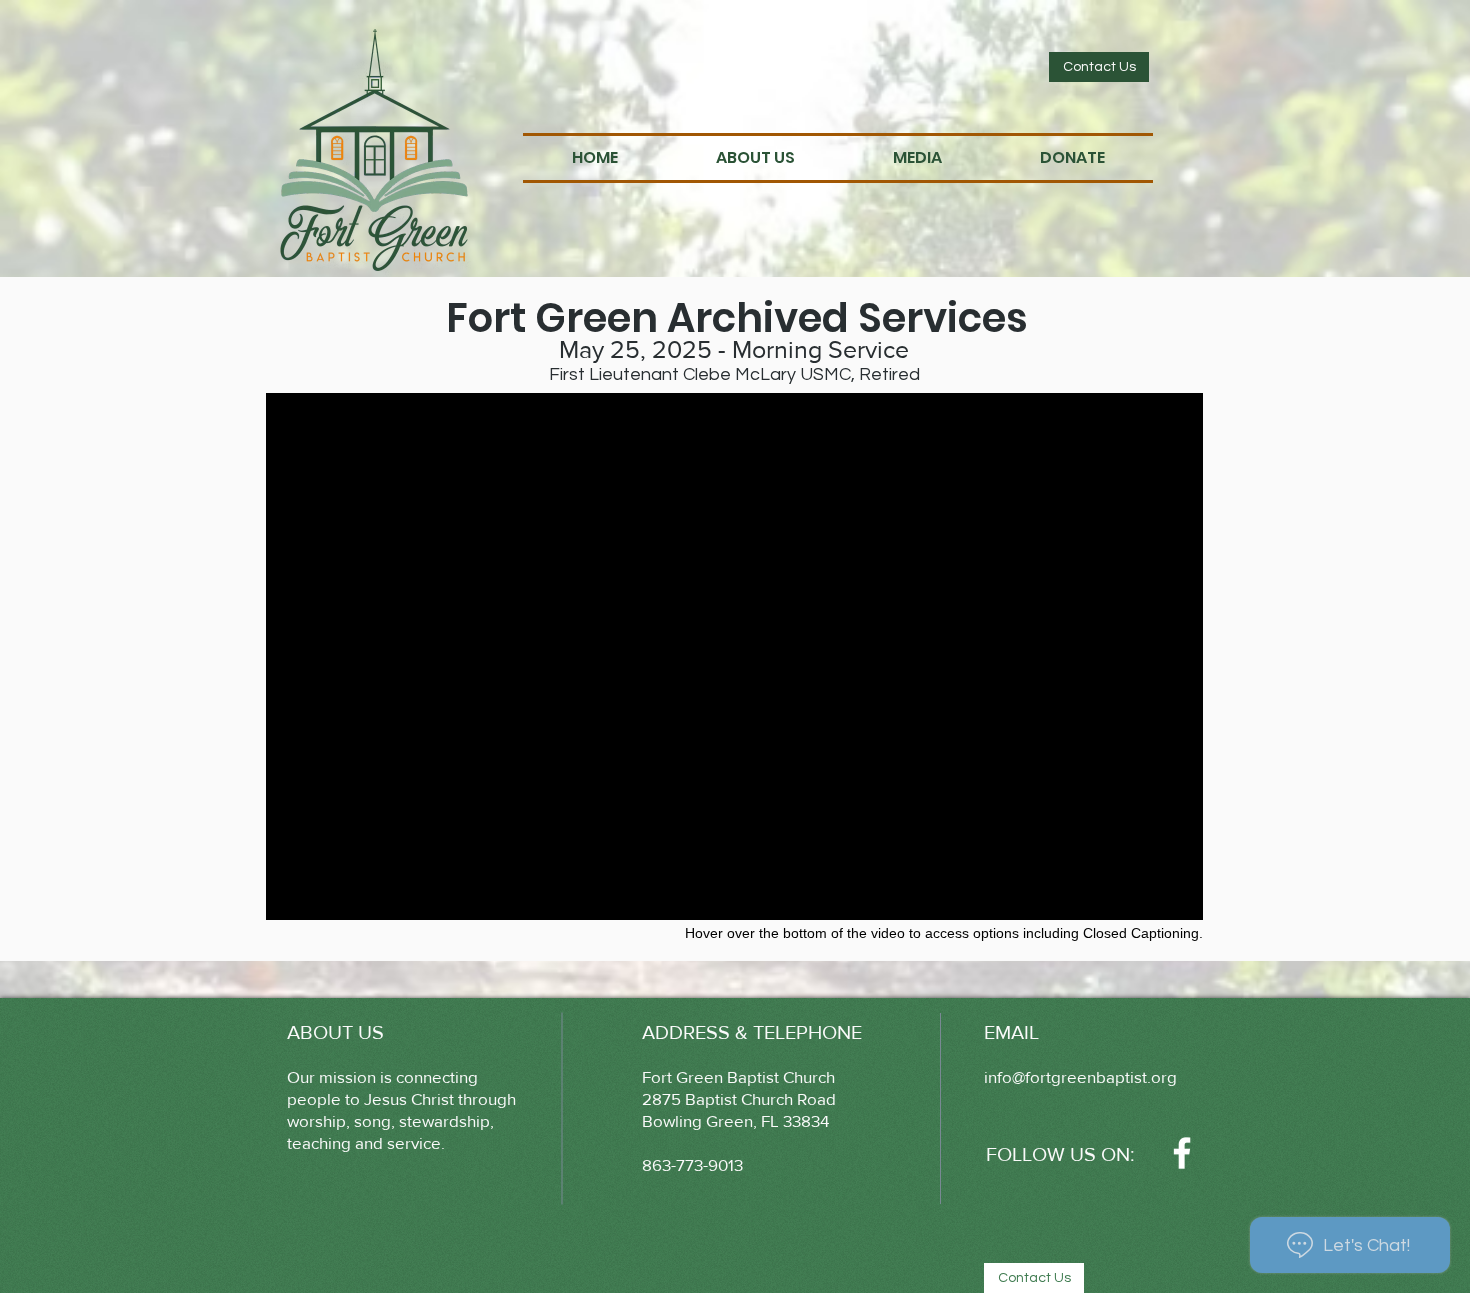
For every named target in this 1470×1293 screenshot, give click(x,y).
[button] (755, 158)
